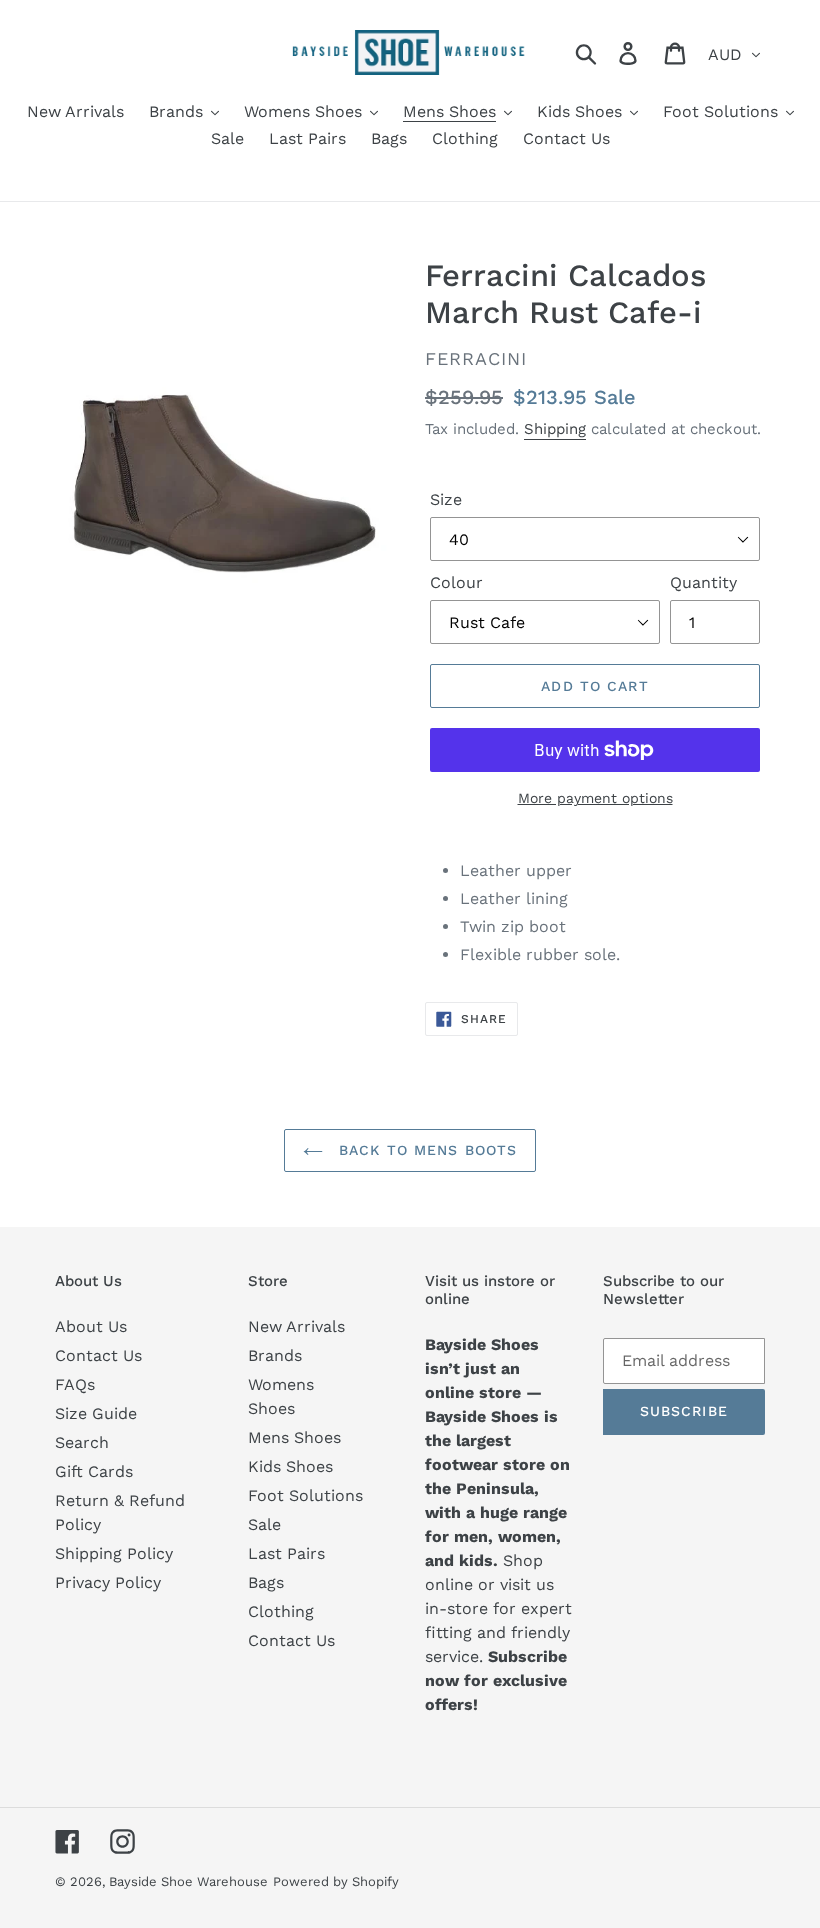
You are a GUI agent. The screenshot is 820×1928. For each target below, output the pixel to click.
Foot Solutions (305, 1495)
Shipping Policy (114, 1553)
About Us (91, 1326)
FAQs (75, 1384)
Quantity (703, 582)
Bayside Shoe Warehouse (188, 1881)
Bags (266, 1582)
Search (82, 1442)
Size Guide (96, 1413)
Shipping (555, 429)
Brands (275, 1355)
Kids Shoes (290, 1466)
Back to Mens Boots (425, 1150)
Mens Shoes (294, 1437)
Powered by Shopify (336, 1881)
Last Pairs (286, 1553)
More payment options (595, 798)
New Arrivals (296, 1326)
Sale (264, 1524)
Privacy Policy (108, 1582)
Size (446, 499)
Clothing (281, 1611)
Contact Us (98, 1355)
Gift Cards (94, 1471)
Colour (456, 582)
